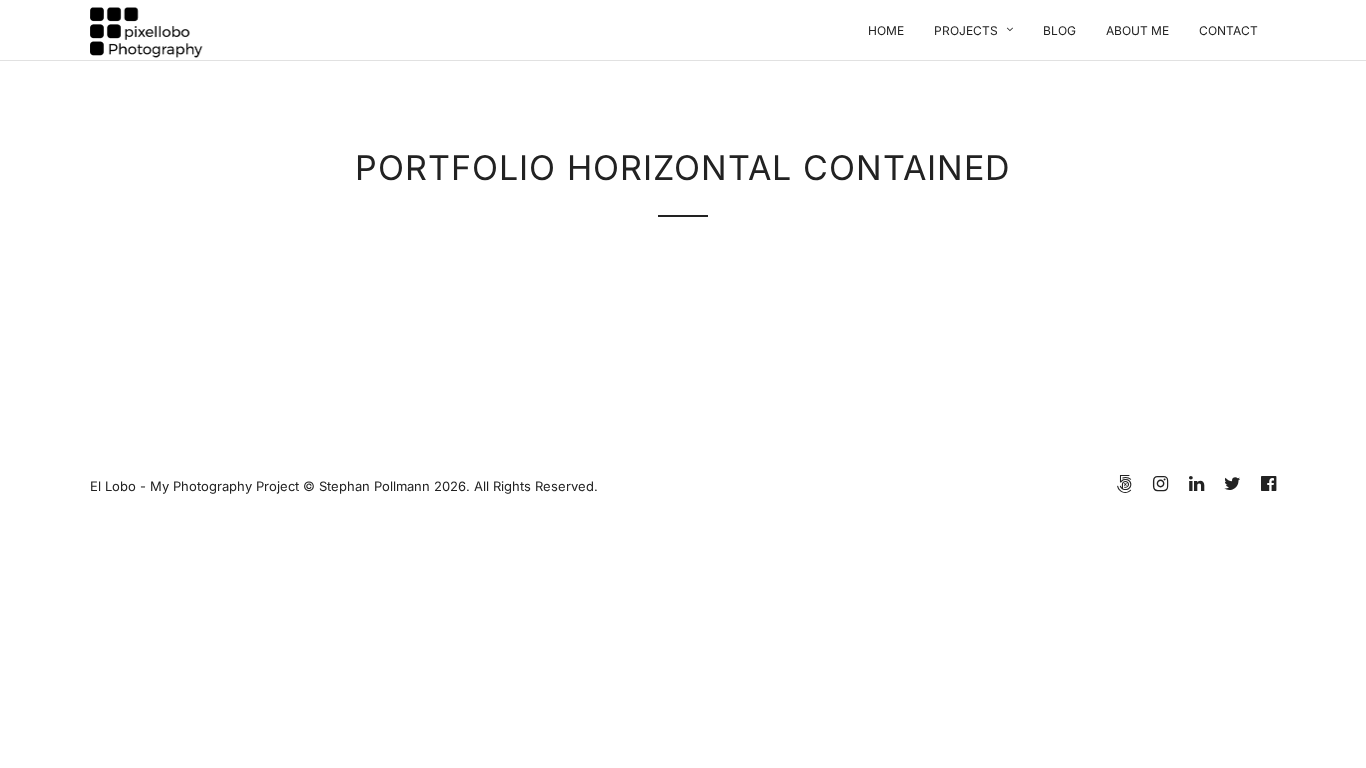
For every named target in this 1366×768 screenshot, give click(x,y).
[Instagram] (1160, 484)
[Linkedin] (1196, 484)
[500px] (1124, 484)
